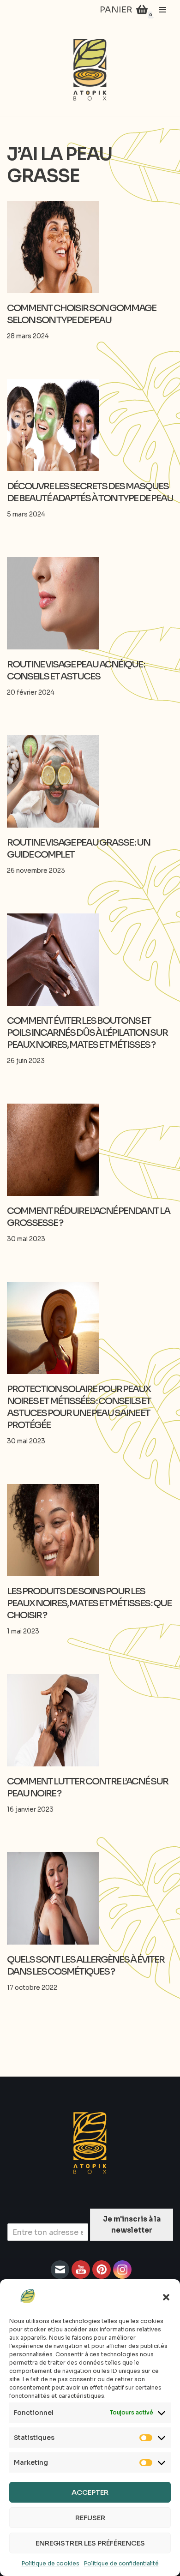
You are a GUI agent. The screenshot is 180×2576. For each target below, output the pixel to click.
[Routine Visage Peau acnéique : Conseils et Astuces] (90, 603)
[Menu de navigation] (163, 10)
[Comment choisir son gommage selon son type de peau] (90, 247)
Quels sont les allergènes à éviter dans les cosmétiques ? (86, 1966)
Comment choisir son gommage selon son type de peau (81, 314)
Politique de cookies (51, 2563)
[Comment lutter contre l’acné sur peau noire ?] (90, 1720)
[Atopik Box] (90, 70)
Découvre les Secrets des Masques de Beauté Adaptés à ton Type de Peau (90, 492)
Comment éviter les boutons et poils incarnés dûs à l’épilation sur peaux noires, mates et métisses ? (87, 1033)
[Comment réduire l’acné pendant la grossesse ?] (90, 1150)
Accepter (90, 2492)
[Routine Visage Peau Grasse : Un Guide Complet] (90, 781)
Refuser (90, 2518)
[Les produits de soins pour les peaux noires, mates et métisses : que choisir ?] (90, 1530)
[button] (166, 2297)
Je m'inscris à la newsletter (132, 2225)
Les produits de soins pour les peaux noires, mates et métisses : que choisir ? (89, 1603)
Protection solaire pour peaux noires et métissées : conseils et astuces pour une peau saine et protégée (79, 1407)
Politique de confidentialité (121, 2563)
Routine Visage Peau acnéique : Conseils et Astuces (76, 670)
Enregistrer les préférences (90, 2543)
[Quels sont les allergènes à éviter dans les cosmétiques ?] (90, 1898)
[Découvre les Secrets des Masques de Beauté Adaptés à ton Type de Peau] (90, 425)
